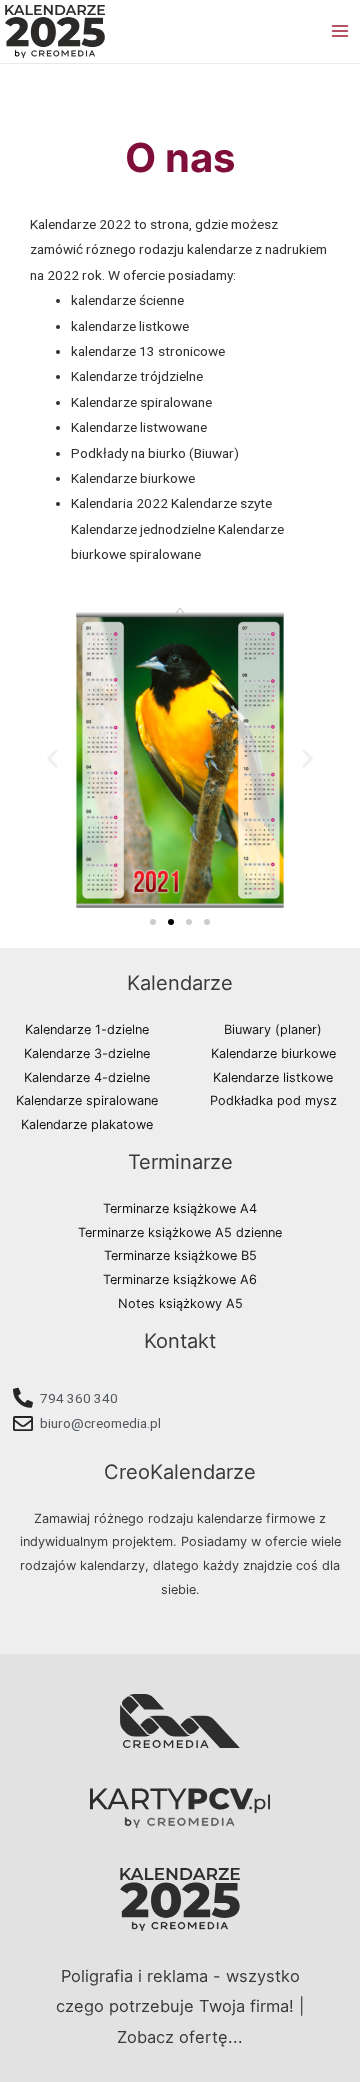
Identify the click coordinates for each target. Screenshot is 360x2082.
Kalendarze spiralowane (87, 1100)
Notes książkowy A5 (180, 1303)
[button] (153, 922)
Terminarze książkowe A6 (180, 1279)
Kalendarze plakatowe (87, 1124)
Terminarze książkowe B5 (180, 1255)
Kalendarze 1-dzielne (87, 1029)
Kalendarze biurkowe (273, 1053)
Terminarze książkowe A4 (180, 1208)
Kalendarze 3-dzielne (87, 1053)
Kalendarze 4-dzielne (87, 1077)
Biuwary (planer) (273, 1029)
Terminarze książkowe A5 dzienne (180, 1232)
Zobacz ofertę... (180, 2037)
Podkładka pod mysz (273, 1100)
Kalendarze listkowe (273, 1077)
